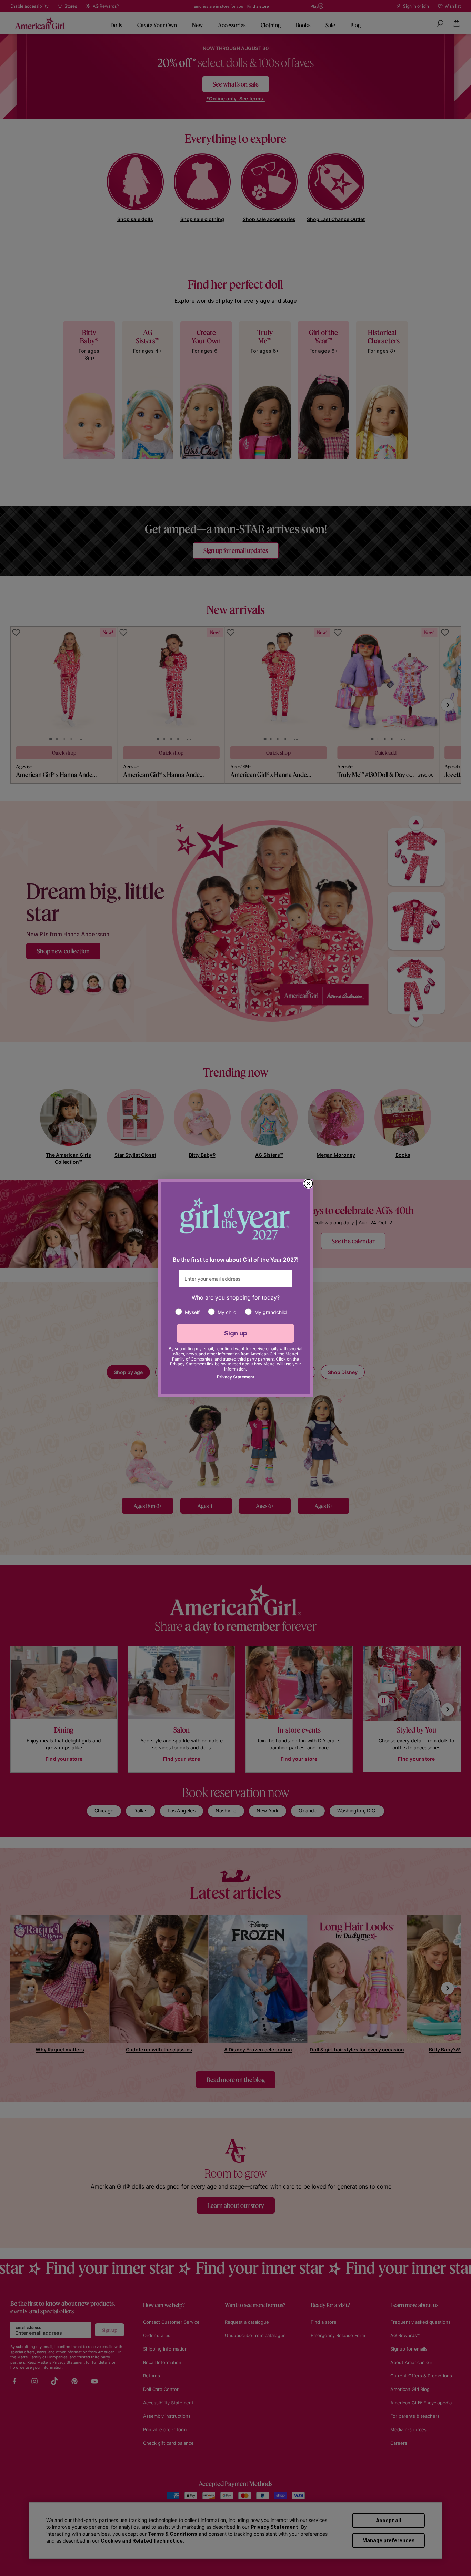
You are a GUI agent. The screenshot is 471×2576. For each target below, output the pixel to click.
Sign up (236, 1333)
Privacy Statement (236, 1377)
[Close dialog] (308, 1184)
